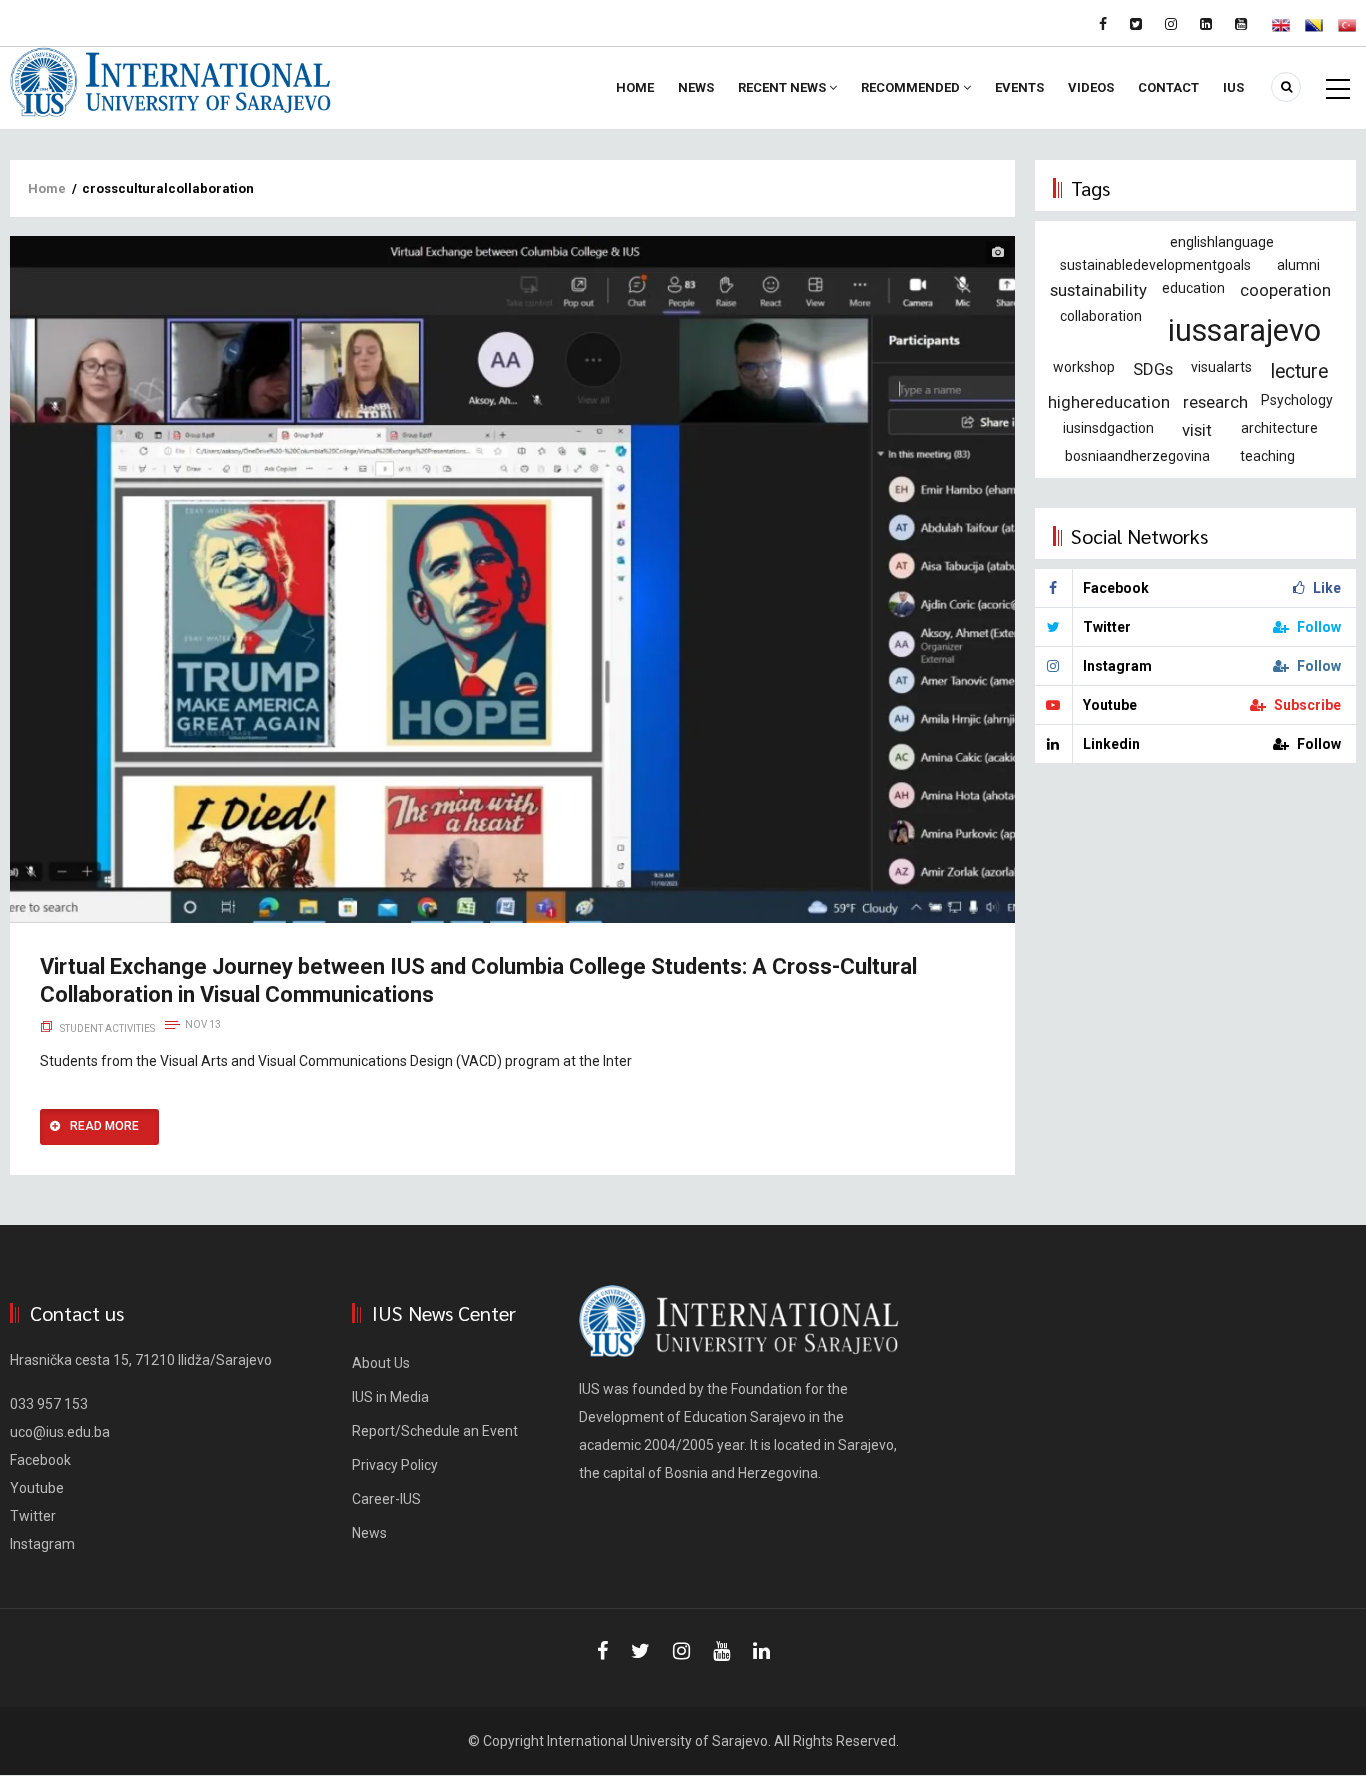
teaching (1267, 456)
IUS (1233, 87)
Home (635, 87)
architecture (1279, 428)
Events (1019, 87)
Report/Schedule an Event (435, 1431)
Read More (104, 1126)
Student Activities (107, 1028)
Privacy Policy (395, 1465)
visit (1197, 430)
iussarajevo (1244, 330)
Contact (1168, 87)
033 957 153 (49, 1404)
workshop (1084, 367)
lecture (1299, 371)
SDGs (1153, 369)
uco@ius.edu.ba (60, 1432)
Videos (1091, 87)
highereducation (1109, 402)
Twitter (33, 1516)
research (1215, 402)
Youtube (37, 1488)
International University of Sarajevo (657, 1741)
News (696, 87)
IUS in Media (390, 1397)
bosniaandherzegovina (1137, 456)
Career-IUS (386, 1499)
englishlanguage (1222, 242)
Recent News (783, 87)
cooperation (1285, 290)
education (1193, 288)
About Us (381, 1363)
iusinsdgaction (1108, 428)
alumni (1298, 265)
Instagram (42, 1544)
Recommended (912, 87)
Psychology (1297, 400)
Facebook (40, 1460)
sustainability (1098, 290)
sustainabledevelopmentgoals (1155, 265)
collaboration (1101, 316)
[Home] (170, 81)
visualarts (1221, 367)
